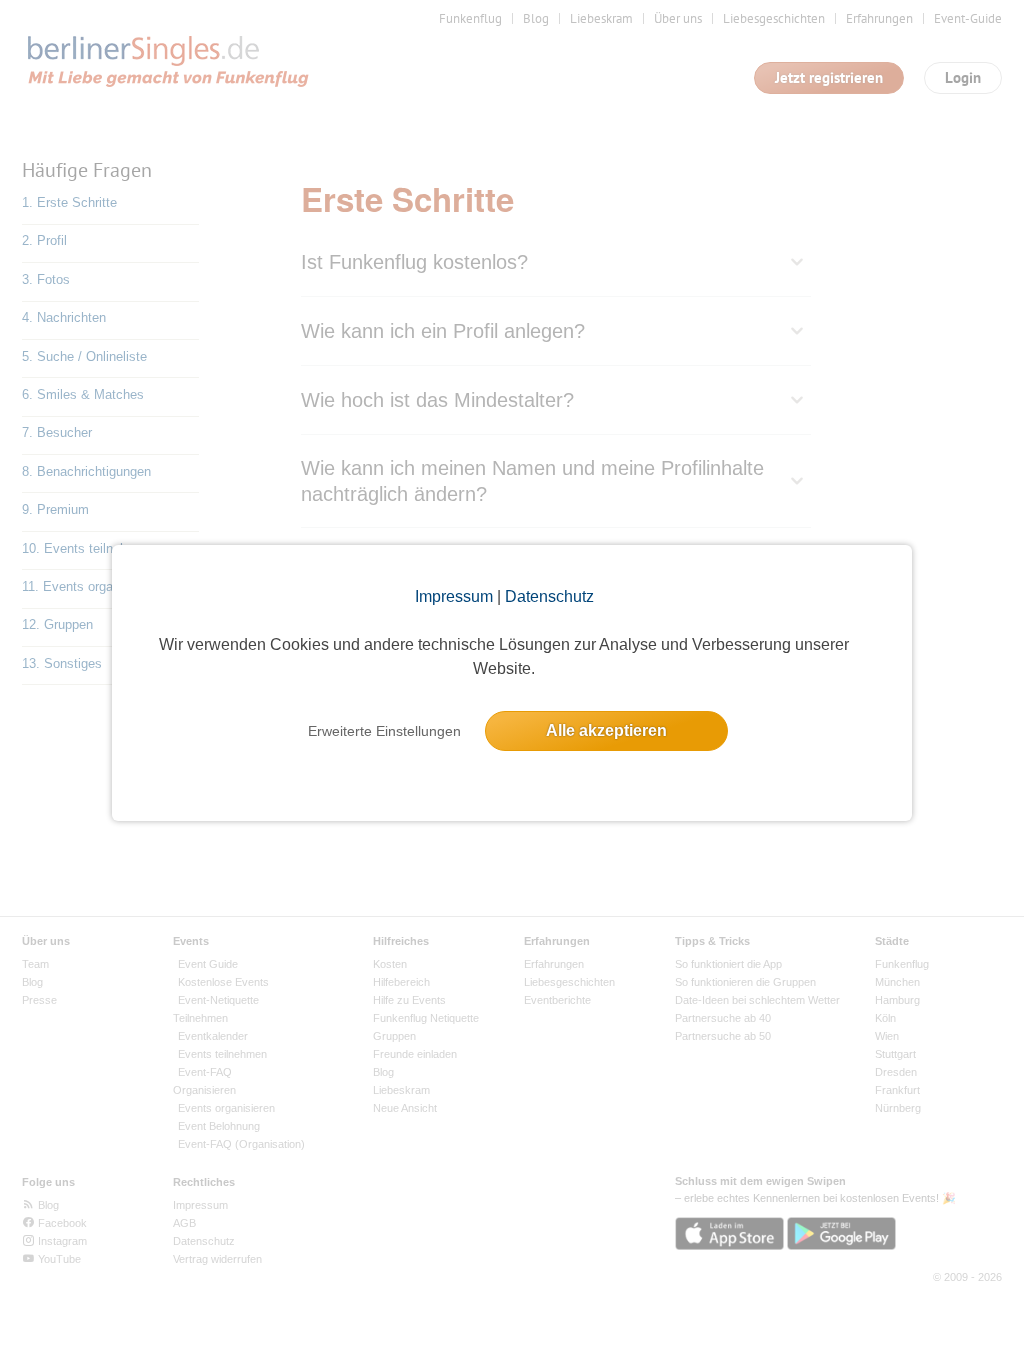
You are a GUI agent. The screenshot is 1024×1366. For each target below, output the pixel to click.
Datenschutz (549, 596)
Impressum (454, 596)
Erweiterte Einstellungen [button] (384, 731)
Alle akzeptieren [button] (606, 730)
